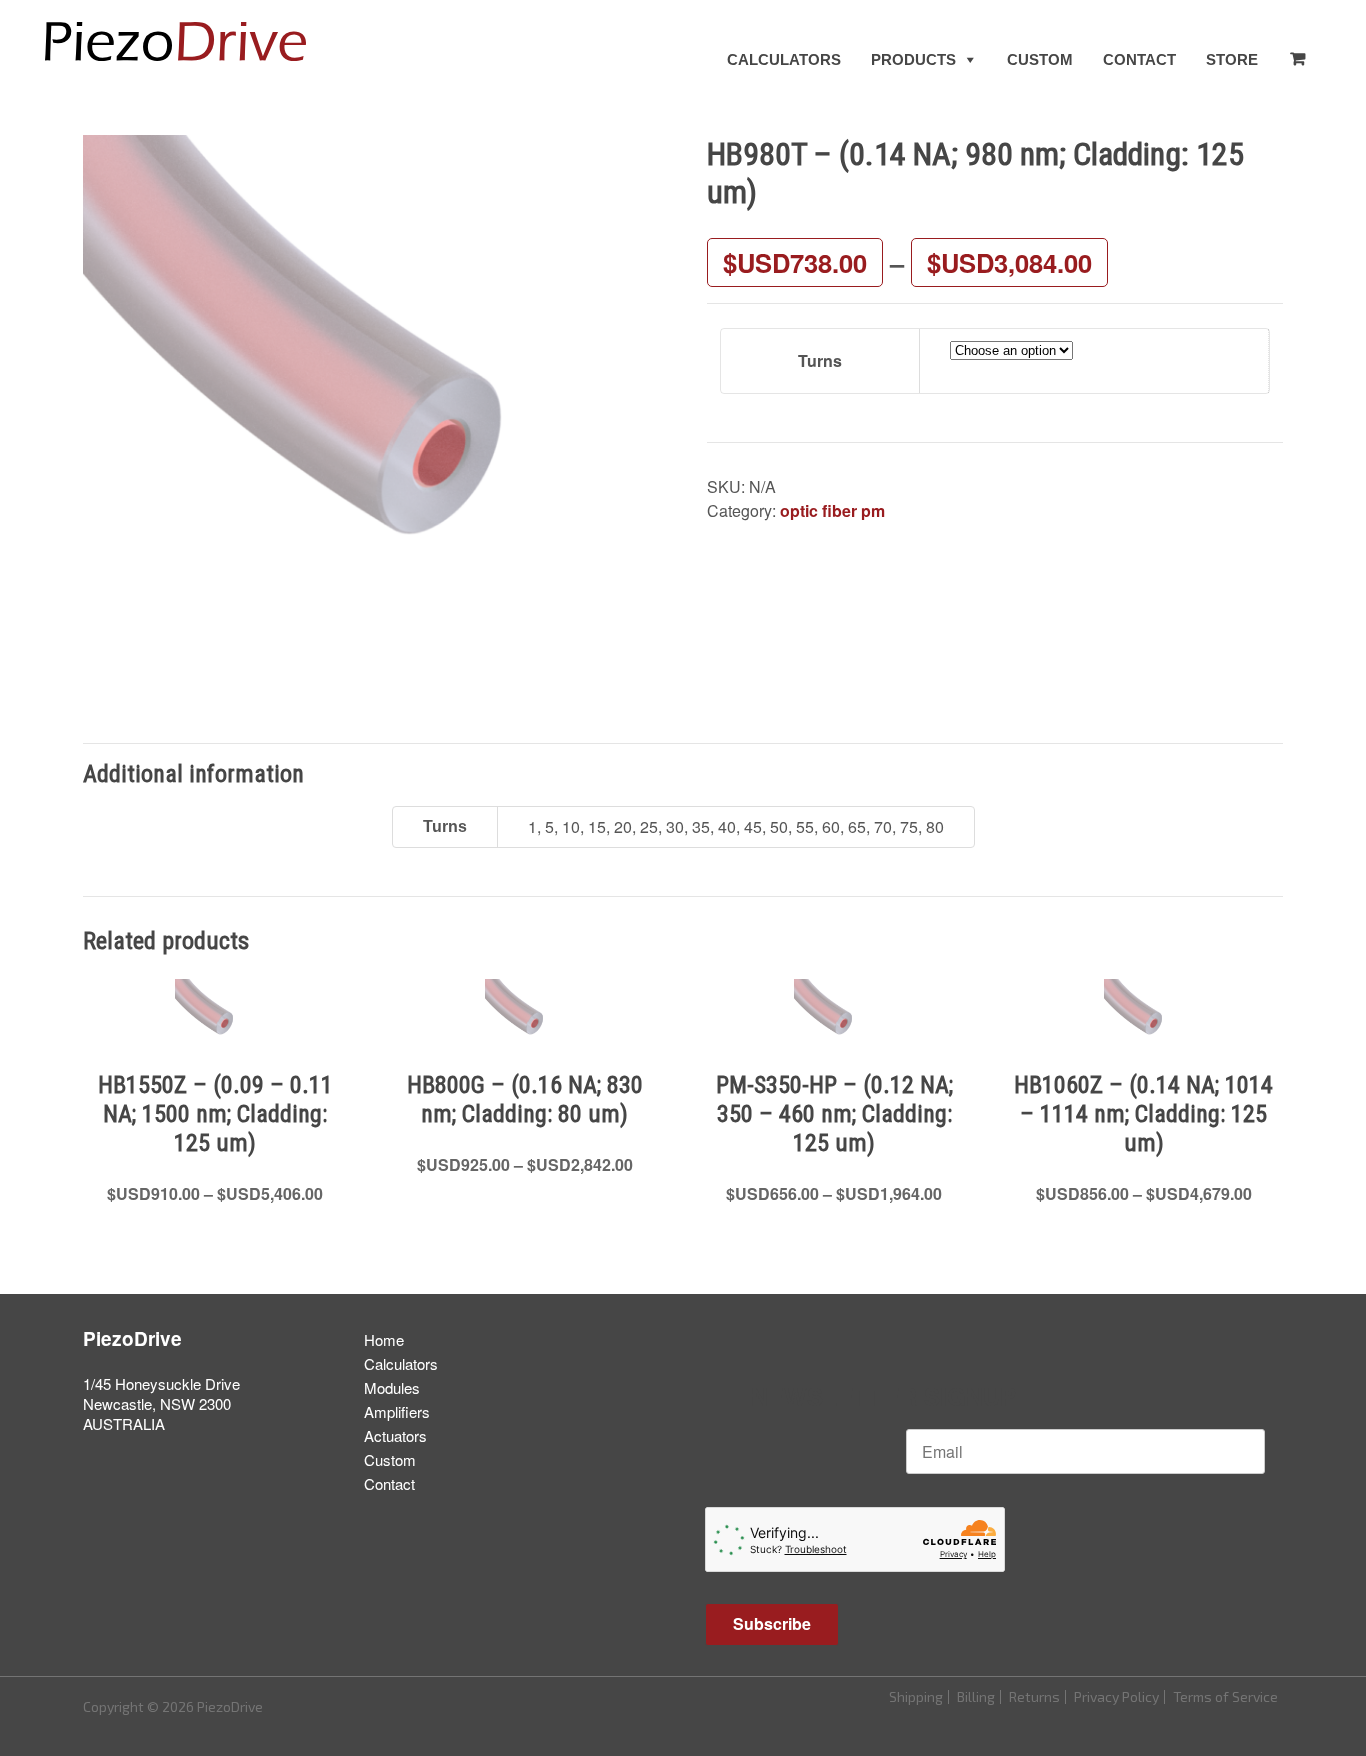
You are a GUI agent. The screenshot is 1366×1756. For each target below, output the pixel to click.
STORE (1232, 59)
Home (384, 1339)
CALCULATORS (784, 59)
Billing (976, 1696)
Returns (1034, 1696)
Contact (389, 1483)
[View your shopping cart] (1297, 59)
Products (913, 59)
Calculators (401, 1363)
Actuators (395, 1435)
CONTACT (1139, 59)
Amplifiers (397, 1411)
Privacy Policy (1116, 1696)
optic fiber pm (832, 510)
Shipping (916, 1696)
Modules (392, 1387)
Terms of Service (1225, 1696)
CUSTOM (1040, 59)
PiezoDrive (132, 1338)
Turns (820, 360)
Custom (390, 1459)
